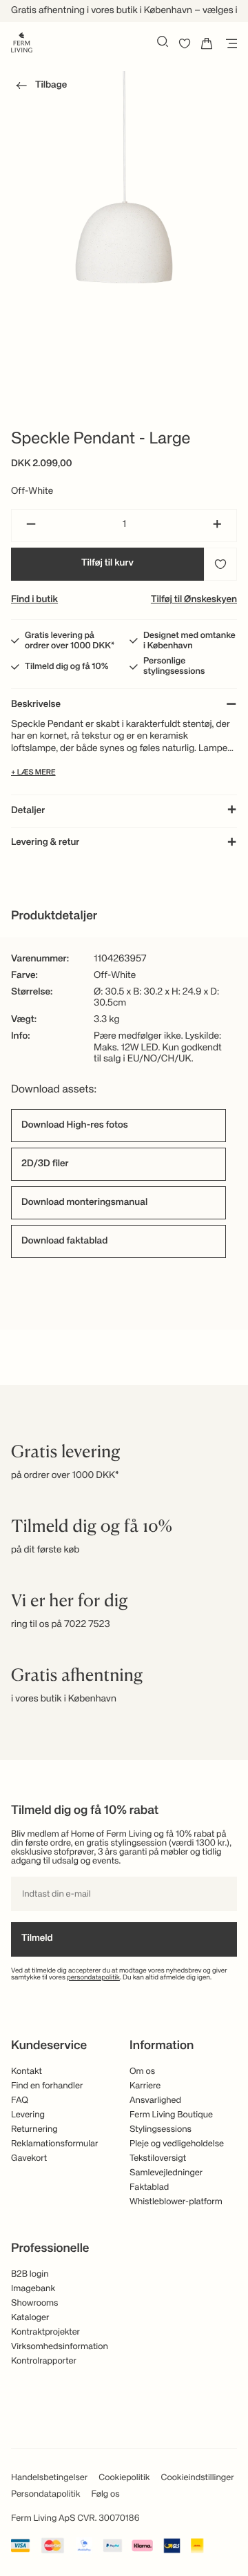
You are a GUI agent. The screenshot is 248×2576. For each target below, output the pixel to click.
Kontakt (27, 2071)
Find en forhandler (47, 2086)
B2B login (30, 2274)
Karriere (145, 2086)
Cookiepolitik (124, 2478)
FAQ (20, 2100)
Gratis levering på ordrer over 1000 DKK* (70, 641)
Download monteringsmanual (84, 1203)
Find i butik (34, 600)
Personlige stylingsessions (174, 666)
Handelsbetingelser (49, 2478)
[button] (39, 88)
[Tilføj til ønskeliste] (220, 564)
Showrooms (35, 2303)
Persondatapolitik (45, 2494)
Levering (28, 2115)
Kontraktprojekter (45, 2332)
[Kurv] (207, 43)
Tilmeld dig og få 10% (66, 667)
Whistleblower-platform (176, 2202)
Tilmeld (37, 1939)
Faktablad (149, 2187)
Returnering (34, 2129)
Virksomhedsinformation (60, 2347)
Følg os (105, 2494)
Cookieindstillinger (198, 2478)
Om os (142, 2071)
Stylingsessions (161, 2129)
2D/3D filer (45, 1164)
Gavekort (29, 2158)
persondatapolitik (93, 1978)
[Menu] (229, 43)
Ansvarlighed (155, 2100)
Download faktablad (64, 1241)
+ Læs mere (33, 773)
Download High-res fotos (75, 1126)
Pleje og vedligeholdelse (177, 2144)
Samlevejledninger (166, 2173)
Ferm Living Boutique (171, 2115)
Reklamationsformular (55, 2144)
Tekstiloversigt (158, 2158)
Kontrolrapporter (44, 2361)
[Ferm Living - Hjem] (22, 41)
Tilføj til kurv (107, 563)
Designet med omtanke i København (189, 641)
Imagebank (33, 2289)
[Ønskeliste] (185, 43)
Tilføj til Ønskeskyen (194, 600)
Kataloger (30, 2318)
